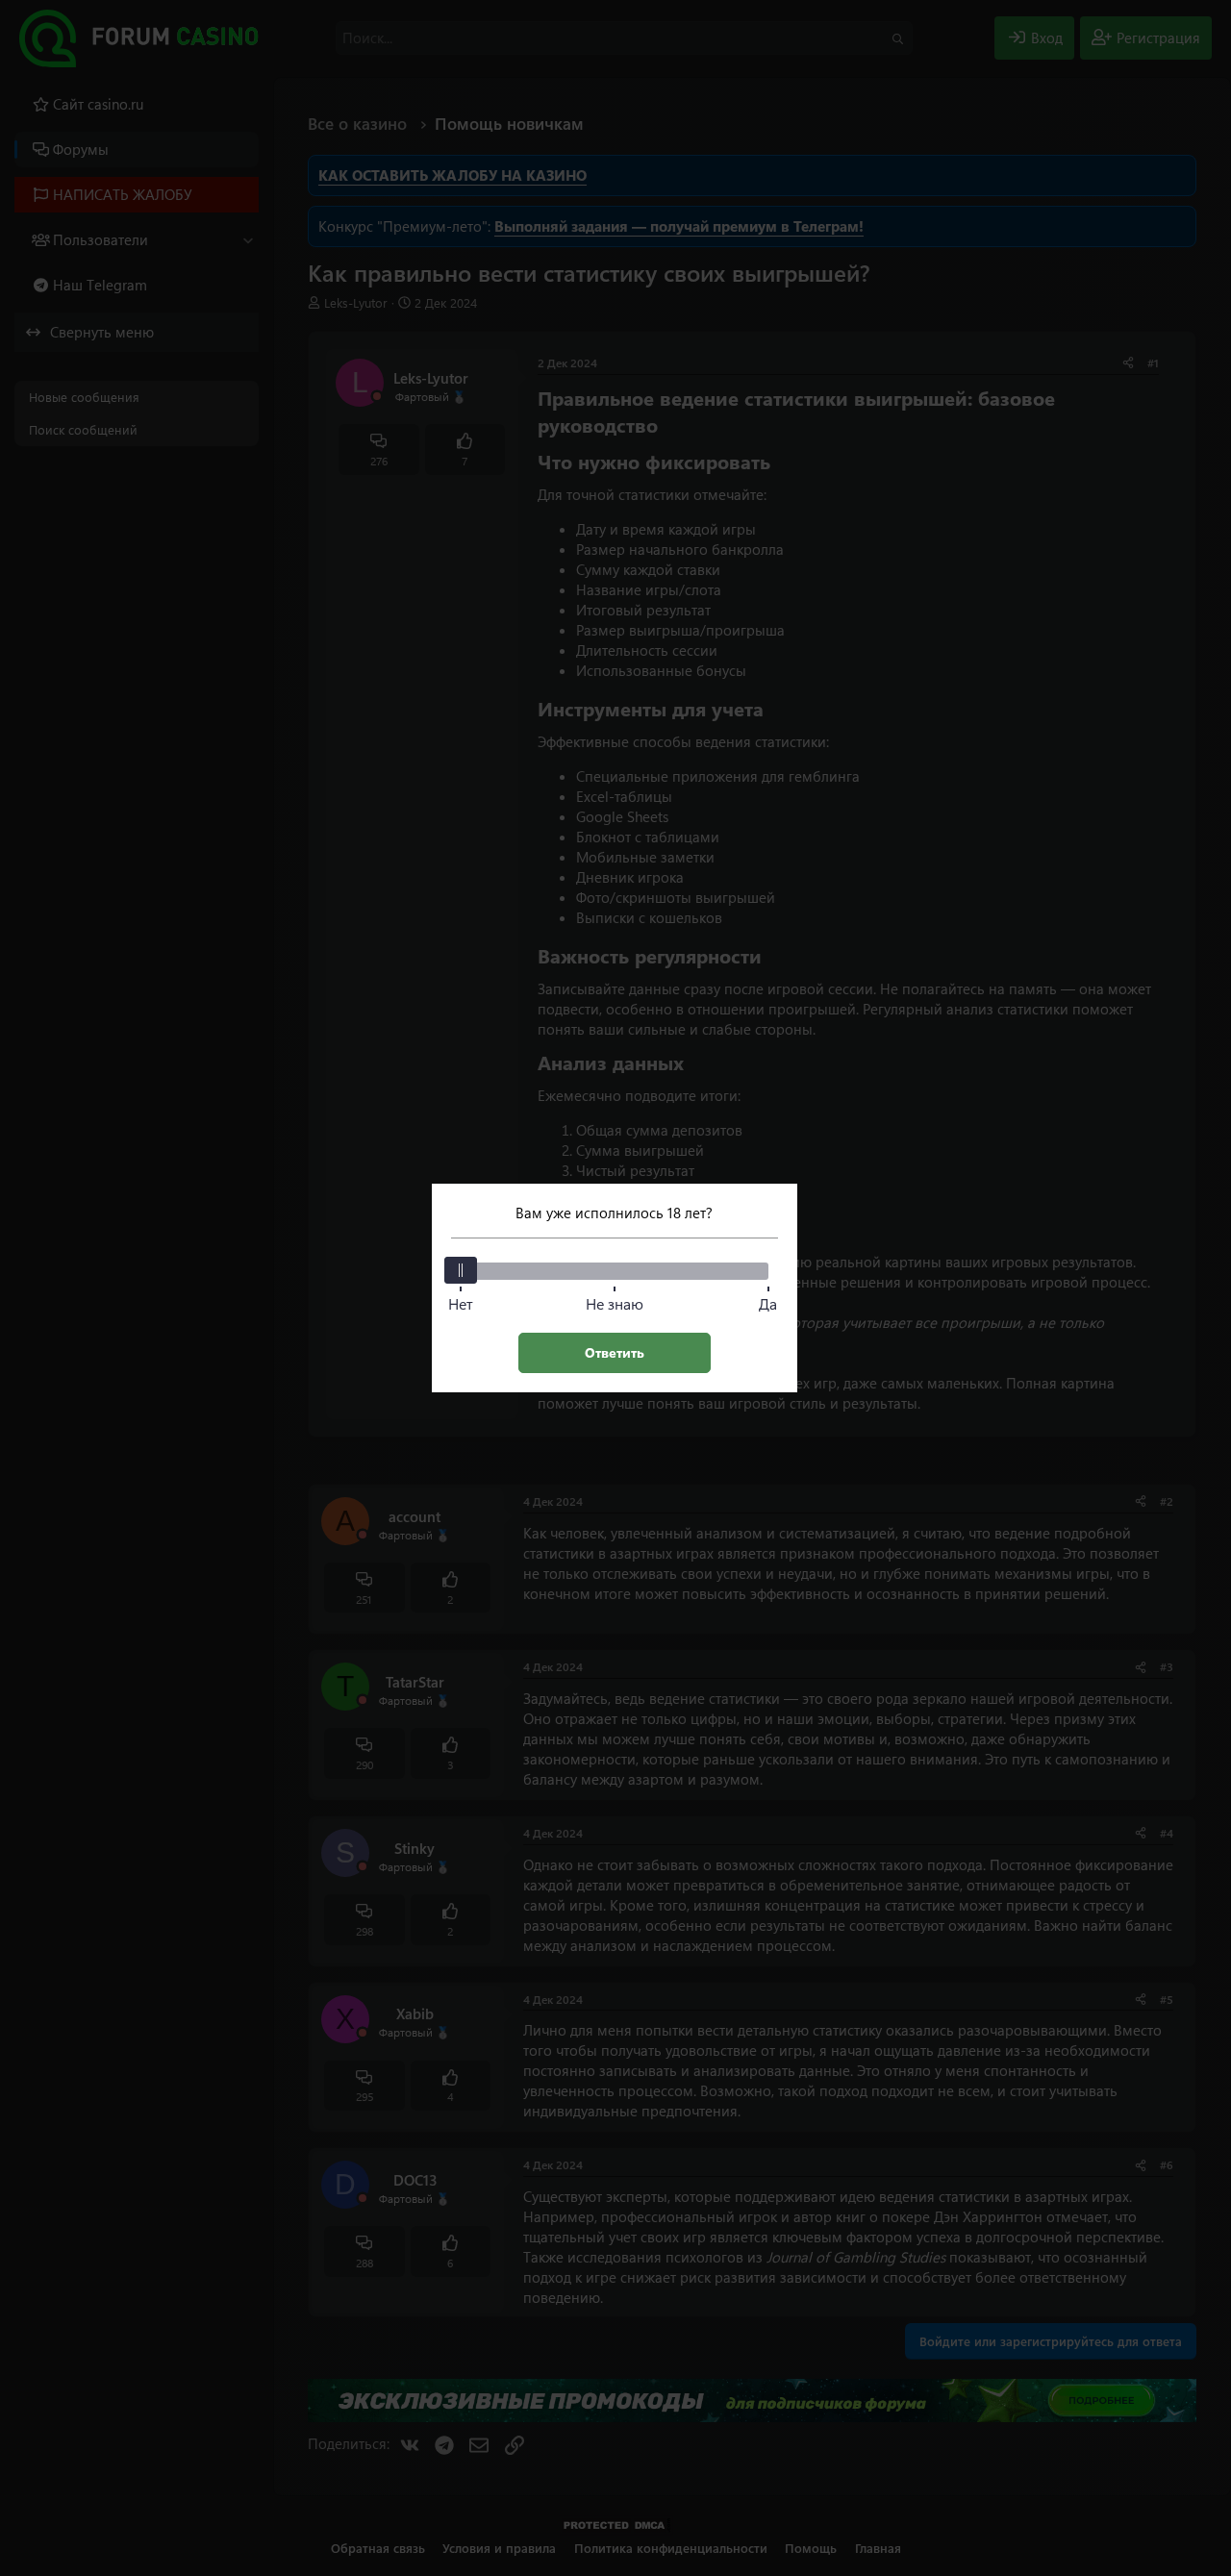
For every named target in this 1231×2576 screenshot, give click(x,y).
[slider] (461, 1270)
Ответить (615, 1352)
